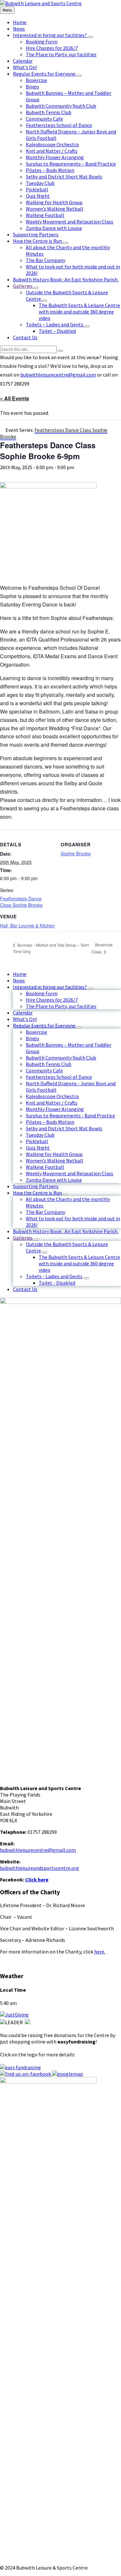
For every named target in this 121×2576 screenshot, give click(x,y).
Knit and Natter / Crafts (52, 1103)
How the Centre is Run (37, 1193)
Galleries (23, 1238)
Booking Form (42, 993)
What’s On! (25, 1019)
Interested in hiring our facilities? (50, 987)
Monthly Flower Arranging (55, 1109)
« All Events (15, 398)
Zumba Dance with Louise (54, 1180)
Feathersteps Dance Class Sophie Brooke (21, 902)
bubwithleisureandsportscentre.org (40, 1868)
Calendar (23, 1013)
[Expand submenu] (90, 37)
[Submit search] (60, 351)
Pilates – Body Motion (50, 1122)
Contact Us (25, 1289)
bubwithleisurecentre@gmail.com (58, 375)
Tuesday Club (40, 1135)
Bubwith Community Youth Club (61, 1058)
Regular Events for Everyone (44, 1025)
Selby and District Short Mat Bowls (64, 1128)
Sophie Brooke (76, 853)
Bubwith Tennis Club (49, 1064)
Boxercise (36, 1032)
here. (100, 1952)
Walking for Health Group (54, 1154)
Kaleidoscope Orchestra (52, 1096)
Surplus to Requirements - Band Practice (71, 1115)
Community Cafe (44, 1070)
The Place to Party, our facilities (61, 1006)
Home (20, 974)
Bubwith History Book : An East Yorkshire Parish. (66, 1231)
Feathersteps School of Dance (59, 1077)
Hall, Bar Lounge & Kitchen (27, 925)
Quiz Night (38, 1148)
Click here (37, 1880)
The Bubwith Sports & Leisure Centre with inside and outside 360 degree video (79, 1263)
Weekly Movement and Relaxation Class (70, 1173)
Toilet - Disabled (57, 1283)
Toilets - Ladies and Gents (54, 1276)
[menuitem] (20, 22)
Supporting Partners (36, 1186)
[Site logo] (41, 3)
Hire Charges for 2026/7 (52, 1000)
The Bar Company (45, 1212)
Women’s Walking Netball (55, 1161)
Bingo (32, 1038)
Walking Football (45, 1167)
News (19, 980)
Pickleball (37, 1141)
